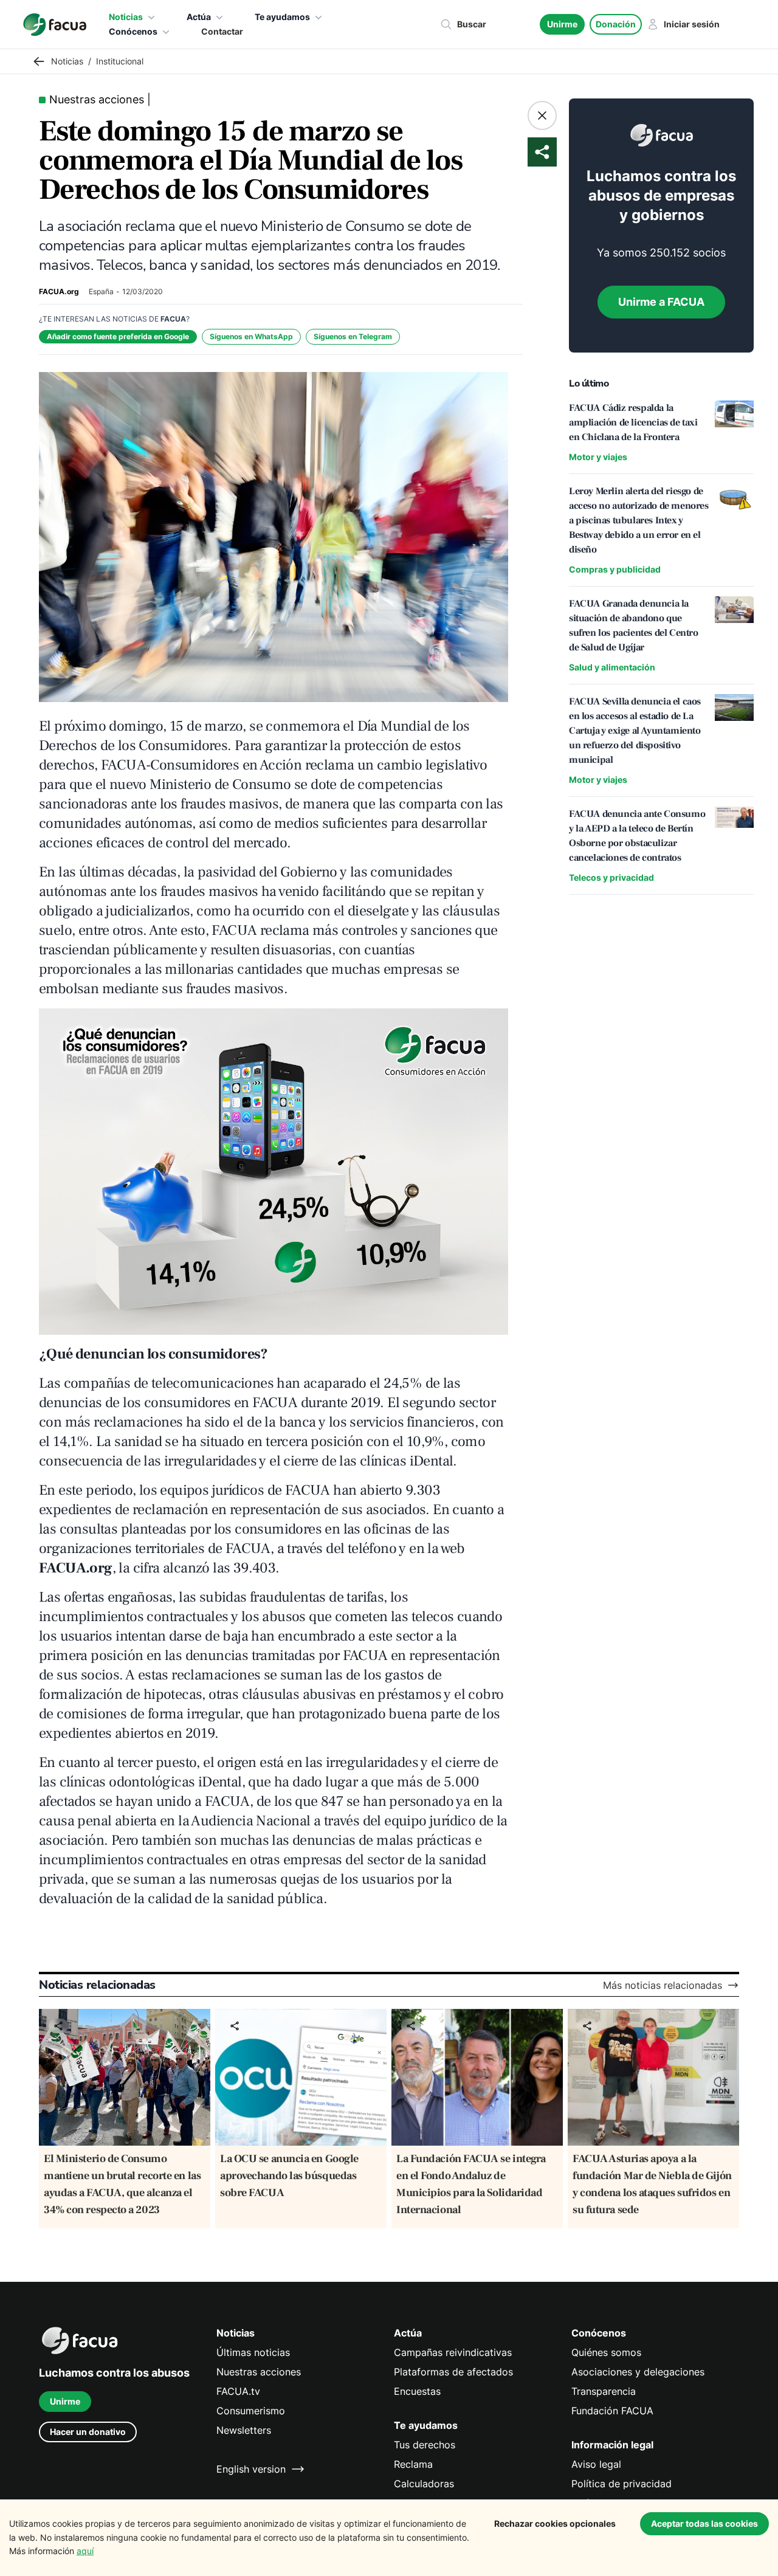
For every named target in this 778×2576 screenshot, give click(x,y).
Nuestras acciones (259, 2372)
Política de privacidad (621, 2484)
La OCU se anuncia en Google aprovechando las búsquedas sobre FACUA (289, 2176)
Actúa (199, 17)
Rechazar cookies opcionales (555, 2523)
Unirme (562, 24)
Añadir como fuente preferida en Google (118, 336)
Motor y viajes (598, 457)
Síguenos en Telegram (353, 336)
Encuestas (417, 2391)
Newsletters (244, 2430)
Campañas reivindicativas (453, 2352)
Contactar (222, 31)
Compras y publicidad (615, 569)
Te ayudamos (282, 17)
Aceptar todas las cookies (704, 2523)
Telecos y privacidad (611, 877)
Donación (616, 24)
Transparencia (604, 2391)
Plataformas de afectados (453, 2372)
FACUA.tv (238, 2391)
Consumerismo (251, 2411)
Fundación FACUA (612, 2411)
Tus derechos (425, 2445)
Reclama (413, 2464)
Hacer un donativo (88, 2432)
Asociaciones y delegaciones (638, 2372)
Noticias (126, 17)
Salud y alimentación (612, 667)
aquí (85, 2551)
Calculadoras (424, 2484)
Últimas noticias (253, 2352)
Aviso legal (596, 2464)
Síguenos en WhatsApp (251, 336)
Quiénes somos (606, 2352)
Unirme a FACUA (661, 302)
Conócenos (133, 31)
